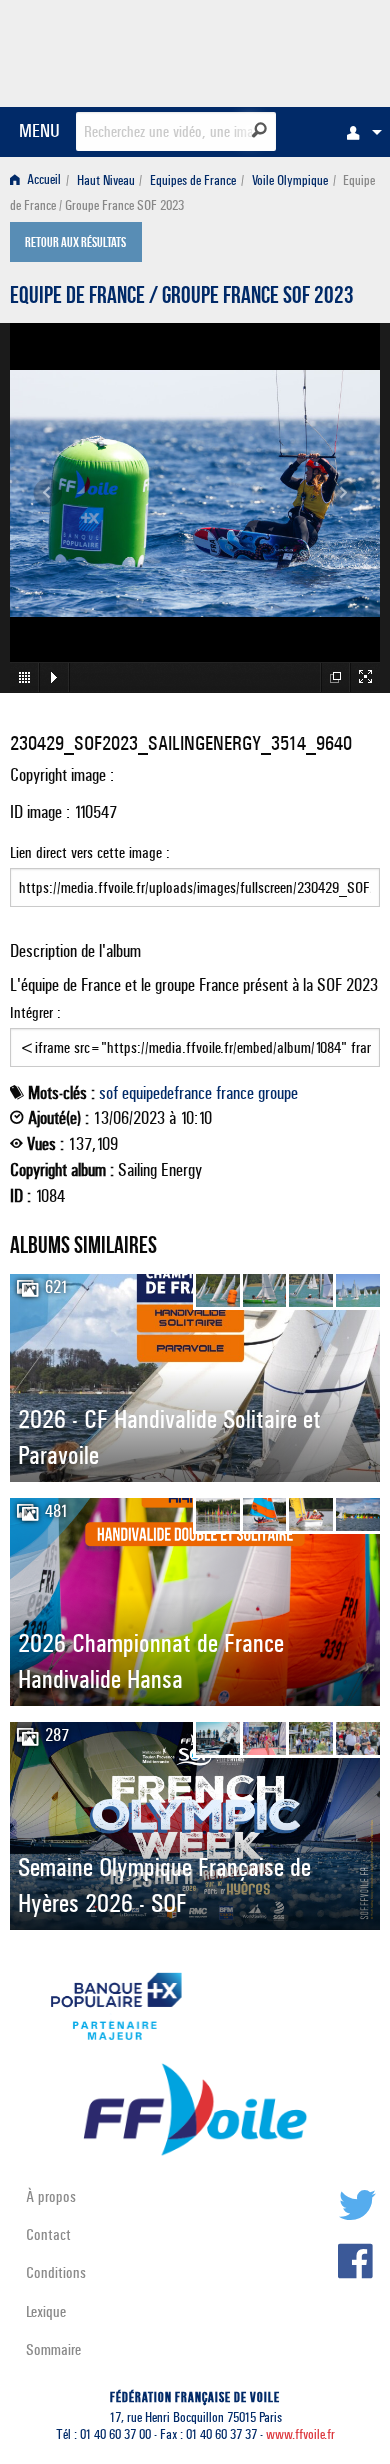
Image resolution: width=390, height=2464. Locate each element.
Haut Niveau (106, 180)
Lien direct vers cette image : (90, 852)
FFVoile (285, 50)
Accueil (42, 180)
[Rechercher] (259, 130)
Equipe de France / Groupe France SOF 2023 (182, 298)
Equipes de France (193, 180)
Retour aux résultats (75, 244)
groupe (278, 1093)
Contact (48, 2234)
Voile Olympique (290, 180)
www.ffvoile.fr (300, 2434)
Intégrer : (35, 1012)
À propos (51, 2196)
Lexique (46, 2311)
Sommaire (53, 2349)
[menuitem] (359, 132)
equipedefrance (167, 1093)
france (235, 1093)
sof (108, 1093)
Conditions (56, 2272)
